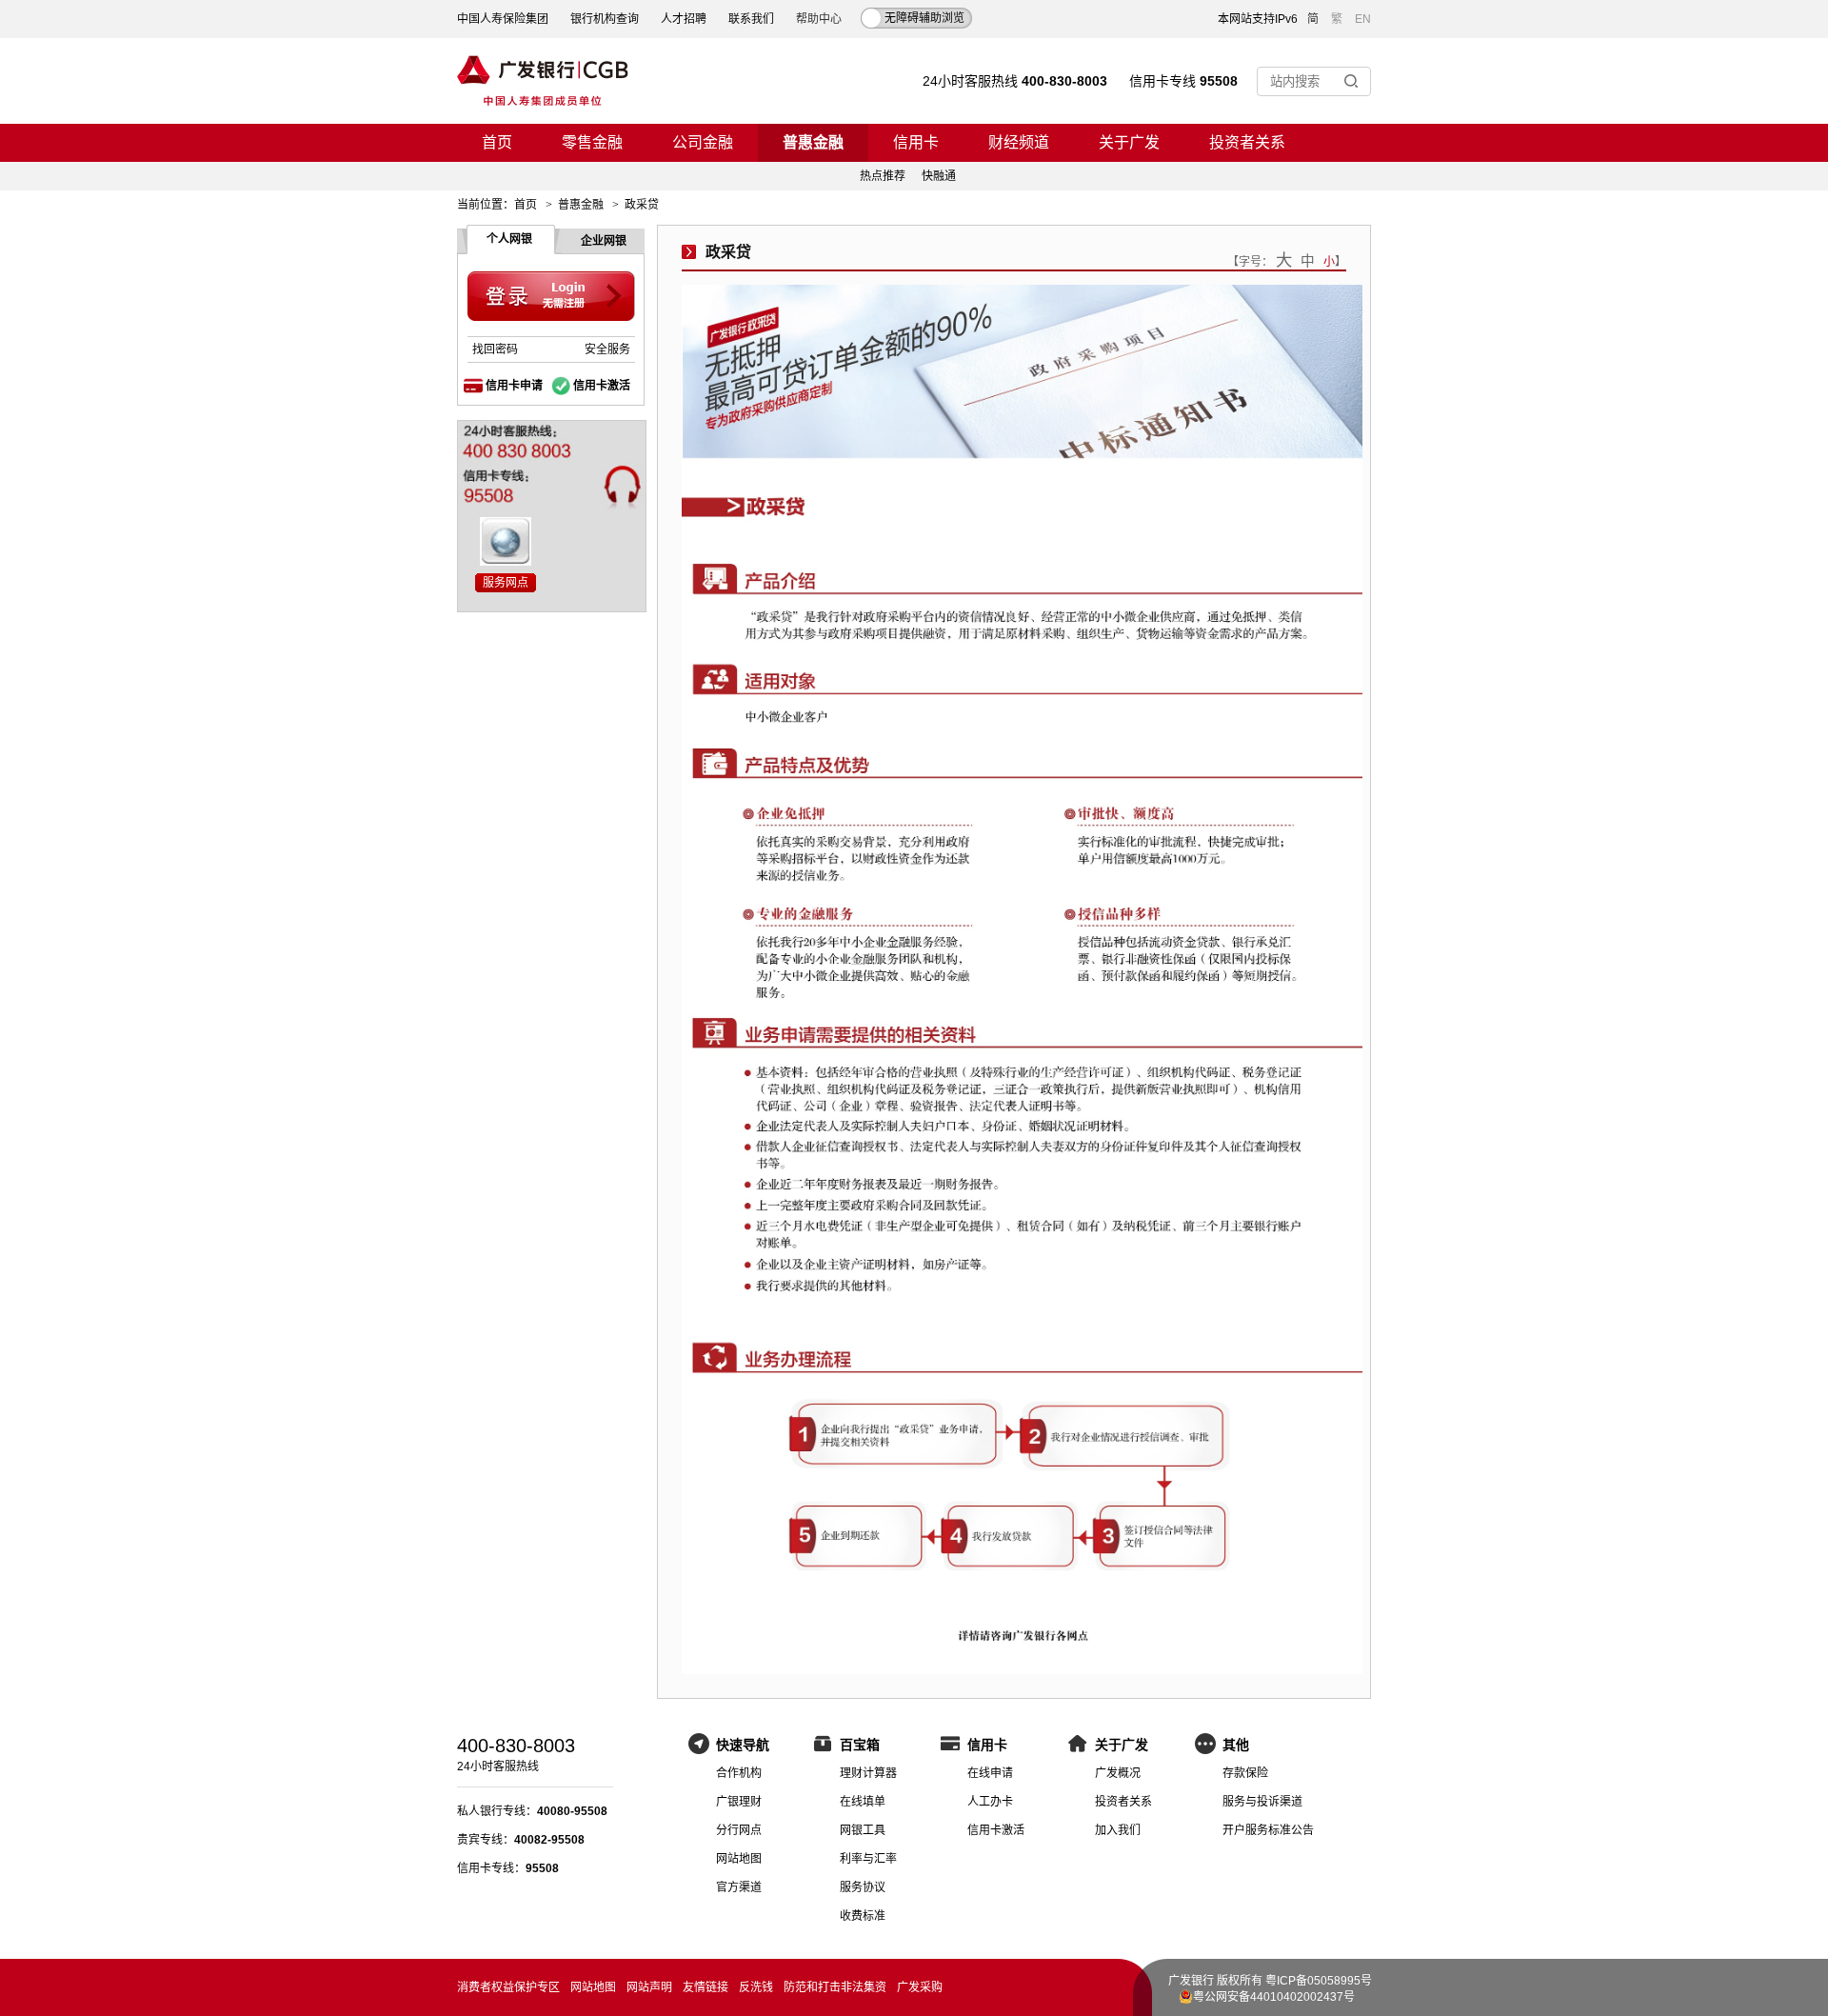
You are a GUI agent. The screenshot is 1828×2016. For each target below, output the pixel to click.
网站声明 (649, 1987)
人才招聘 (684, 19)
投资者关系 (1247, 142)
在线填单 (863, 1802)
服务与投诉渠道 (1262, 1802)
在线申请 (990, 1773)
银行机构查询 (605, 19)
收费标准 (863, 1916)
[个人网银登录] (551, 297)
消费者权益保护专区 (508, 1987)
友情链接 (705, 1987)
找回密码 (495, 349)
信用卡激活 (602, 386)
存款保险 (1245, 1773)
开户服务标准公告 (1268, 1830)
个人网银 (509, 239)
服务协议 (863, 1887)
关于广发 (1129, 142)
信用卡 (916, 142)
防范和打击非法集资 (835, 1987)
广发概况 (1118, 1773)
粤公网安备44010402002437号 (1274, 1997)
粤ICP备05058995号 (1319, 1981)
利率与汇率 (868, 1859)
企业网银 (604, 241)
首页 (497, 142)
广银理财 (739, 1802)
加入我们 (1118, 1830)
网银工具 (863, 1830)
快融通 (939, 176)
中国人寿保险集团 (503, 19)
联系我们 (751, 19)
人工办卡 (990, 1802)
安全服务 (607, 349)
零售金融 (592, 142)
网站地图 (739, 1859)
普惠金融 (813, 142)
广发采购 (920, 1987)
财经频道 (1019, 142)
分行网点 (739, 1830)
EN (1363, 19)
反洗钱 (756, 1987)
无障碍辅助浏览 (924, 18)
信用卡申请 (514, 386)
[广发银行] (543, 81)
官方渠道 (739, 1887)
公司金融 (703, 142)
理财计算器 (868, 1773)
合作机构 (739, 1773)
